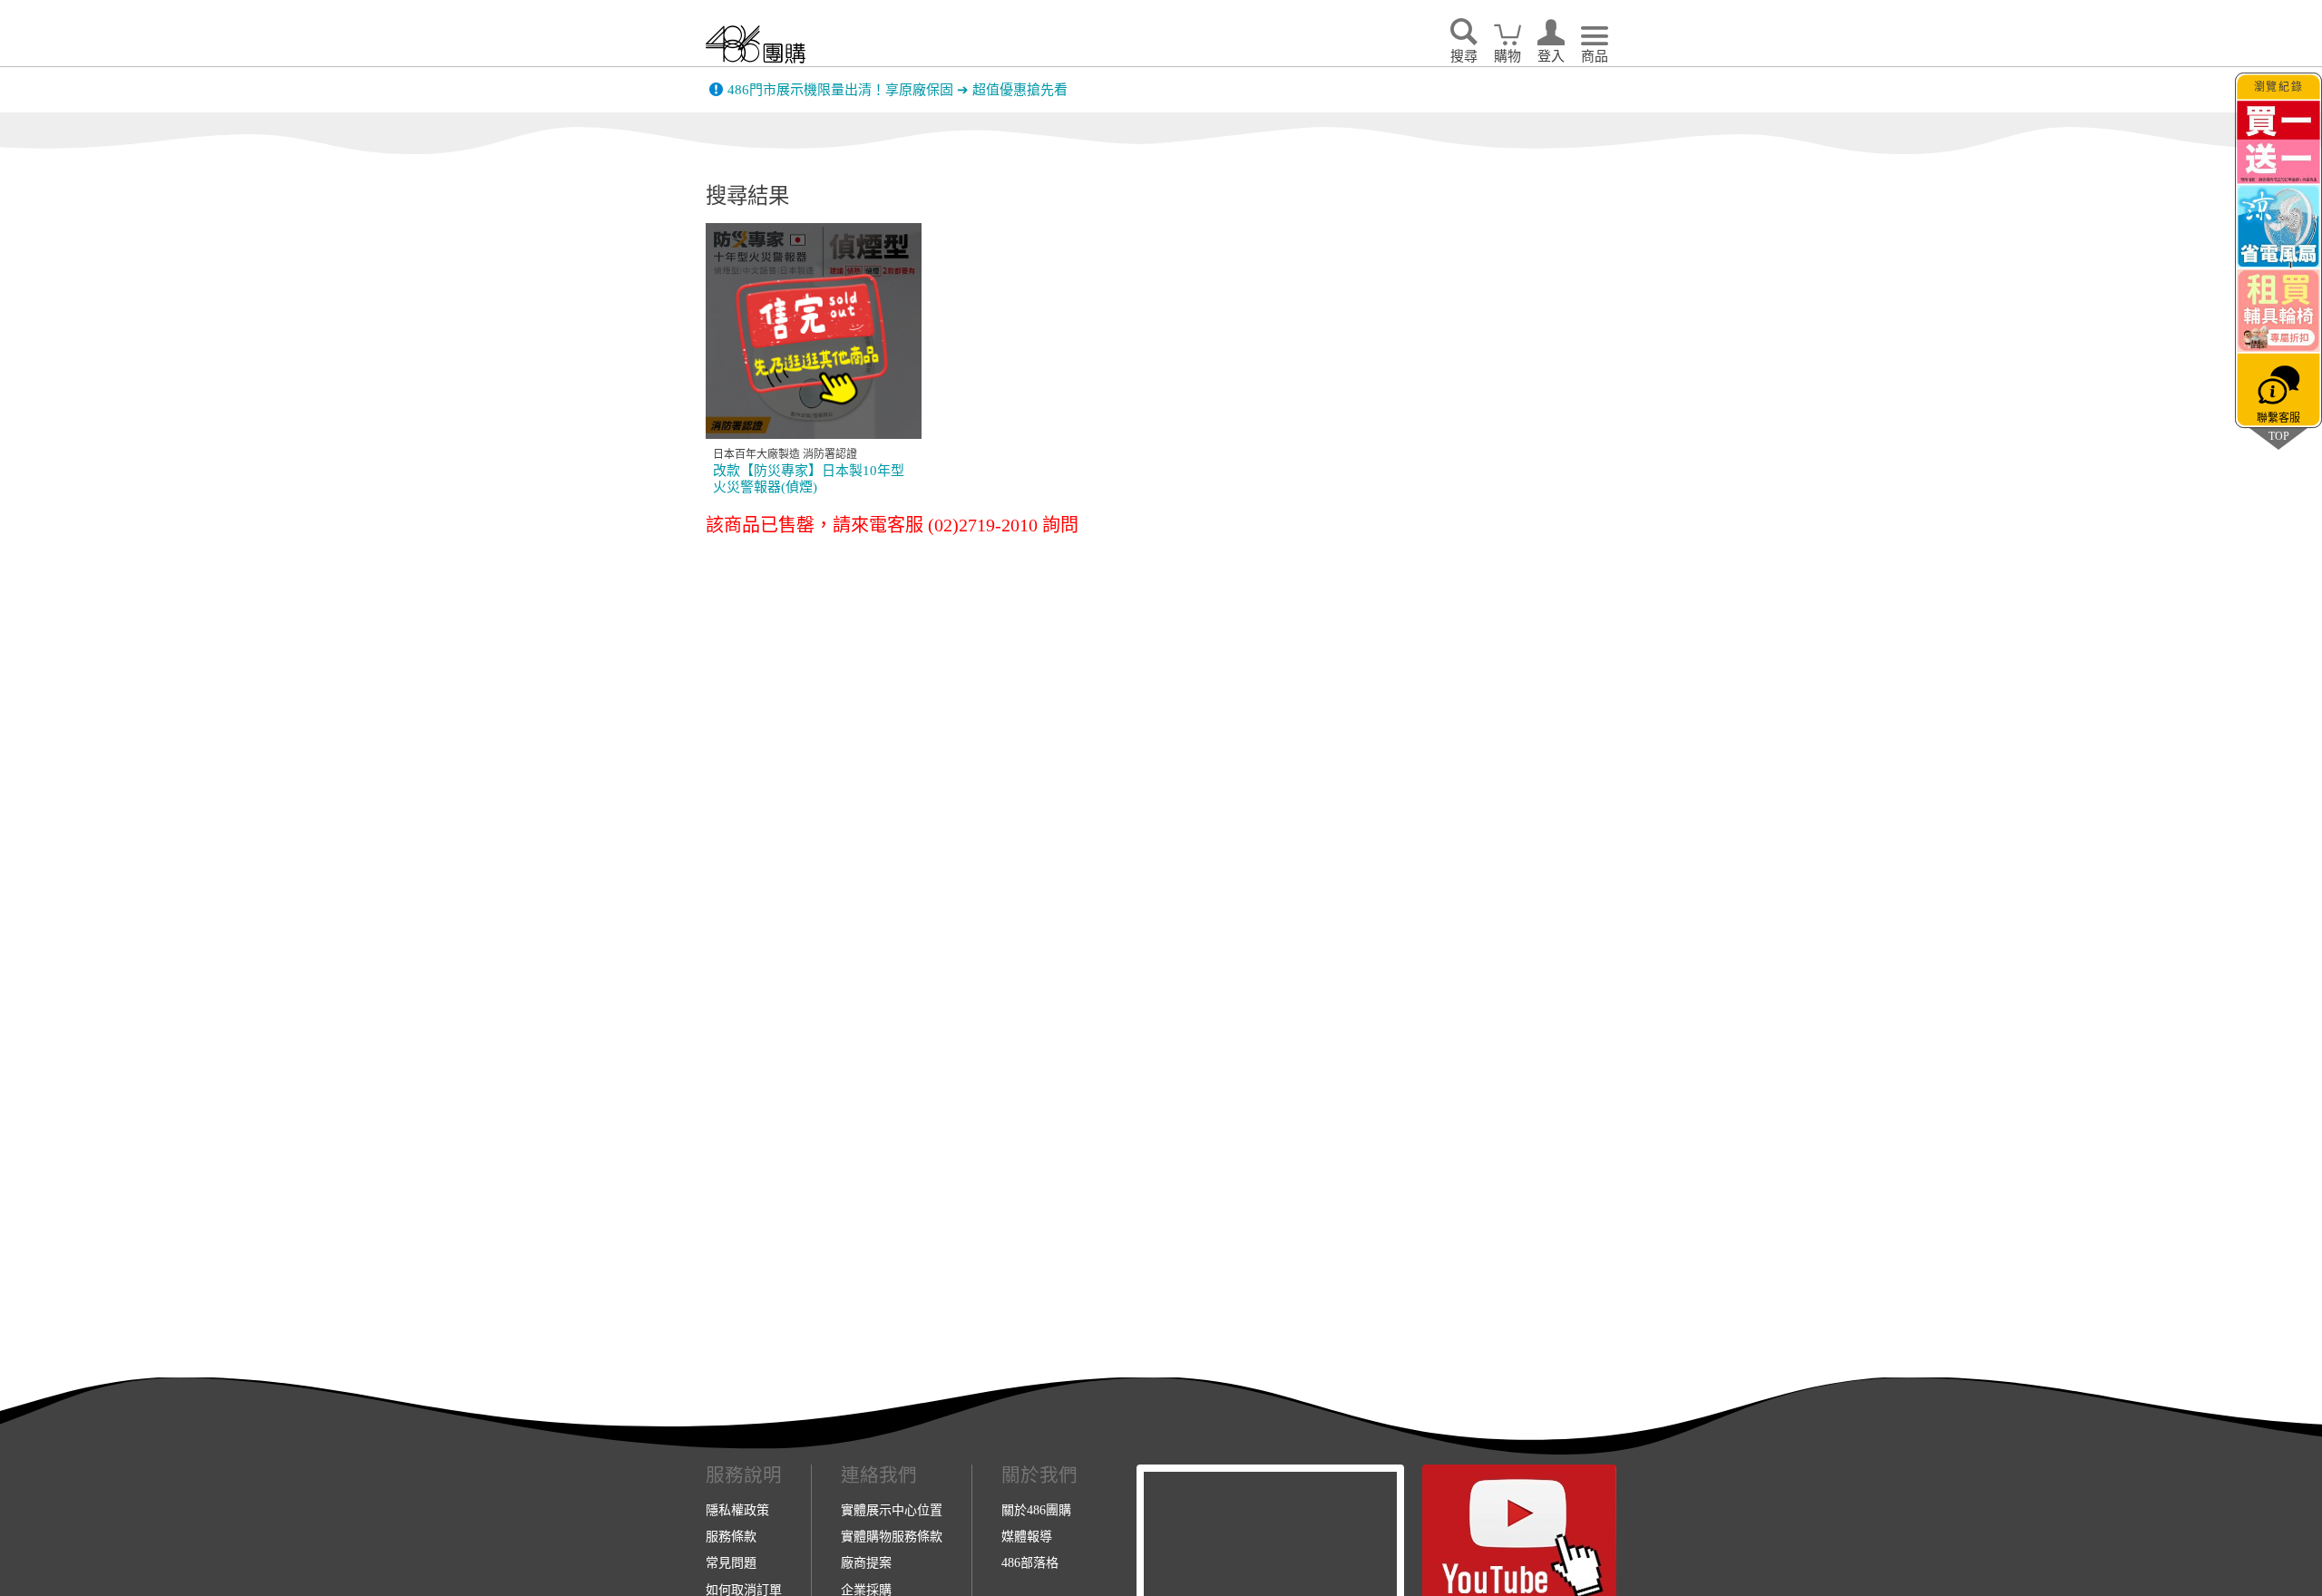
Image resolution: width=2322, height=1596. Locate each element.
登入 (1551, 56)
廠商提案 (866, 1562)
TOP (2278, 436)
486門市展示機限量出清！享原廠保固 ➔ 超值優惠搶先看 (898, 85)
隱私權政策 (737, 1510)
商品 (1595, 56)
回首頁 (756, 44)
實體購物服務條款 (892, 1536)
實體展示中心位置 (892, 1510)
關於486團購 (1036, 1510)
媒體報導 (1027, 1536)
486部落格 (1030, 1562)
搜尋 (1464, 56)
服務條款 (731, 1536)
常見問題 (731, 1562)
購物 (1507, 56)
